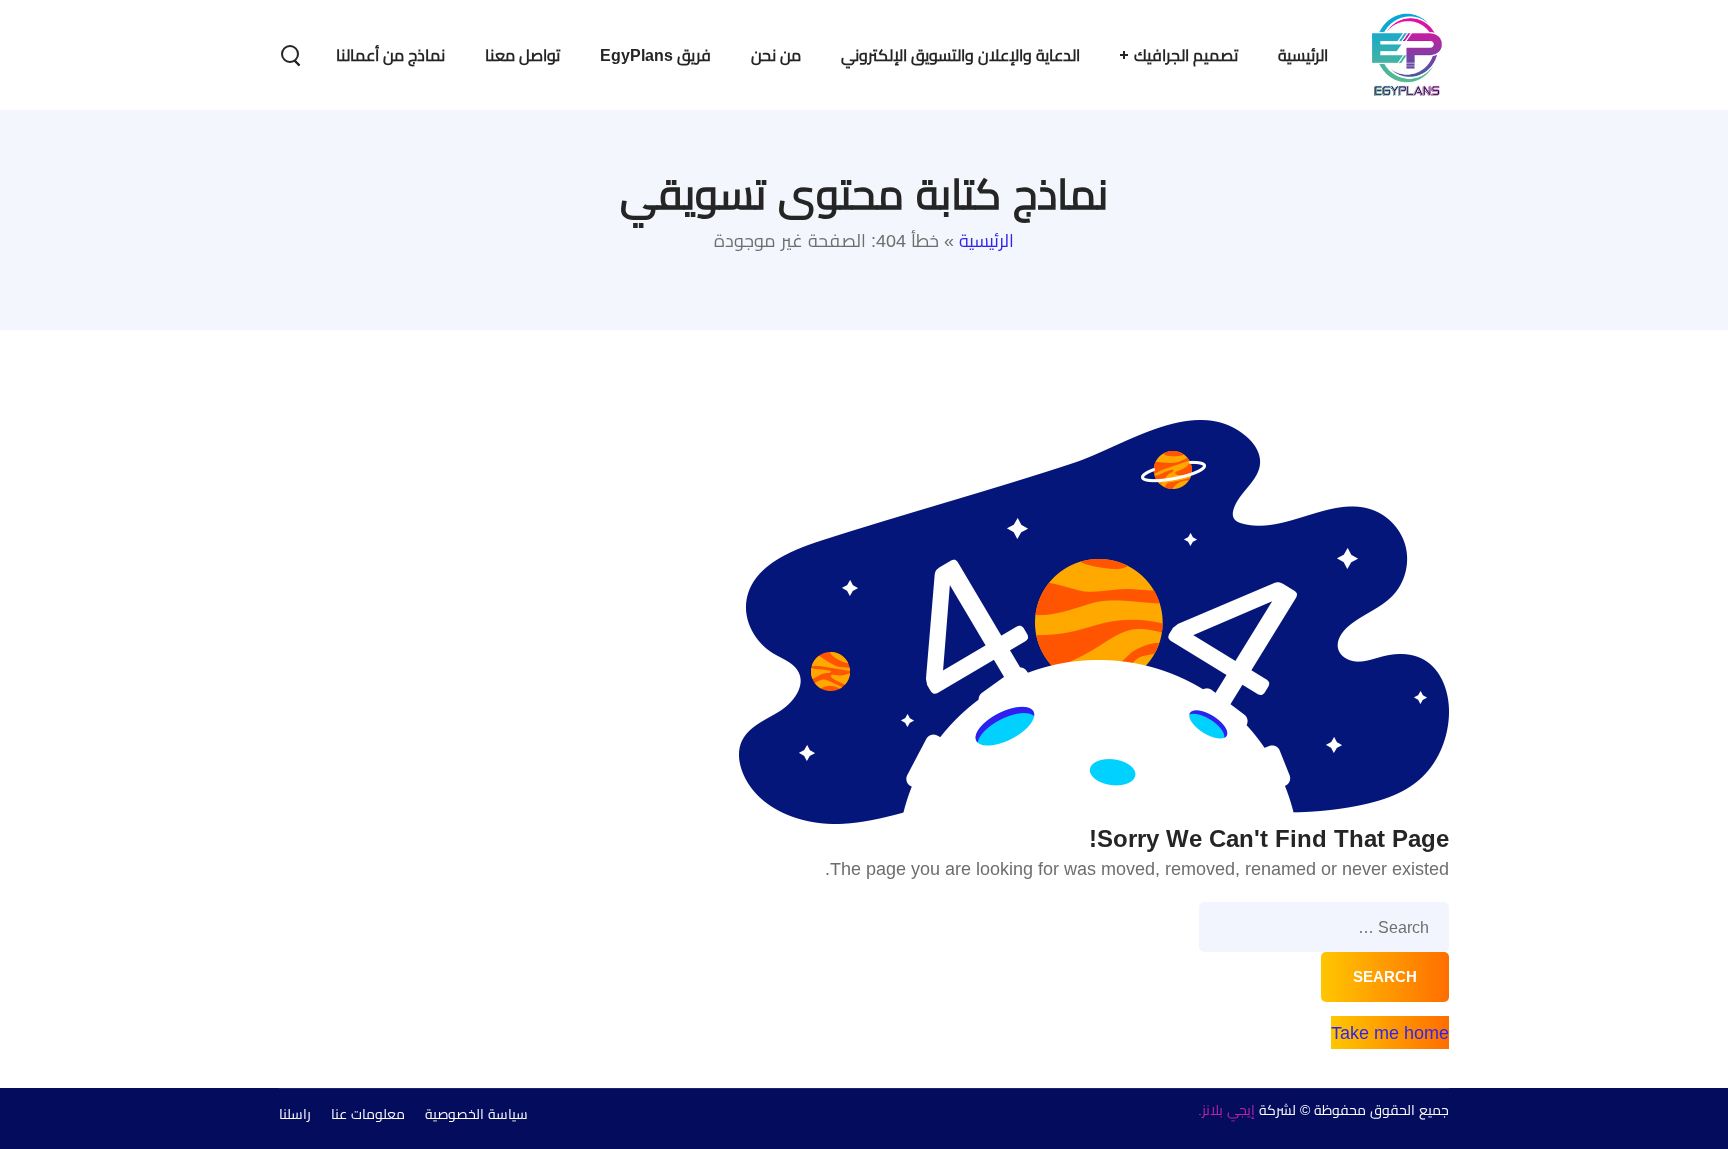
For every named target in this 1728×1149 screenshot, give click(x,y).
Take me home (1390, 1032)
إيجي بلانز (1228, 1110)
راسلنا (295, 1114)
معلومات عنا (368, 1114)
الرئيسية (986, 240)
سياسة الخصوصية (476, 1114)
